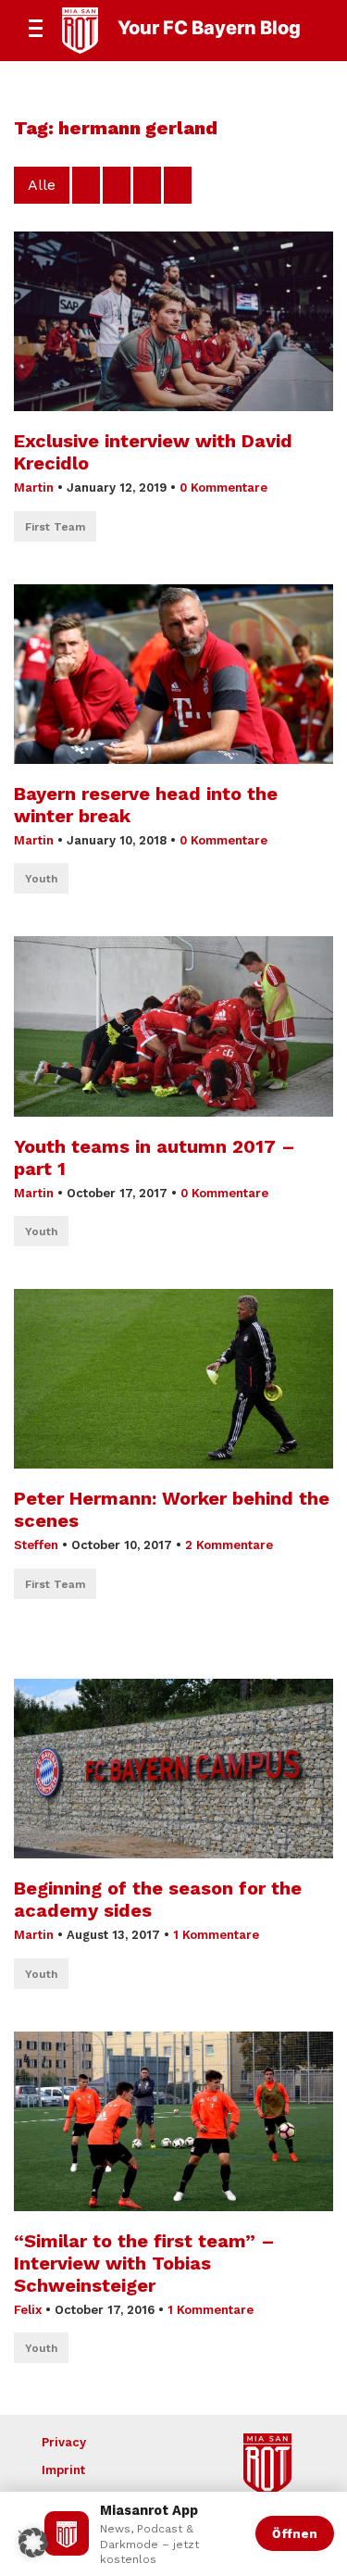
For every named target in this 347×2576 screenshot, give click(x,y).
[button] (33, 2543)
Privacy (64, 2442)
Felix (28, 2310)
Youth (41, 879)
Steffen (36, 1545)
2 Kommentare (229, 1545)
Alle (42, 185)
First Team (55, 527)
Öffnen (295, 2533)
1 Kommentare (216, 1935)
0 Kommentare (223, 488)
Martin (34, 488)
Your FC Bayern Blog (209, 28)
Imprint (63, 2470)
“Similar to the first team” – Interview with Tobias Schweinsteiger (144, 2263)
